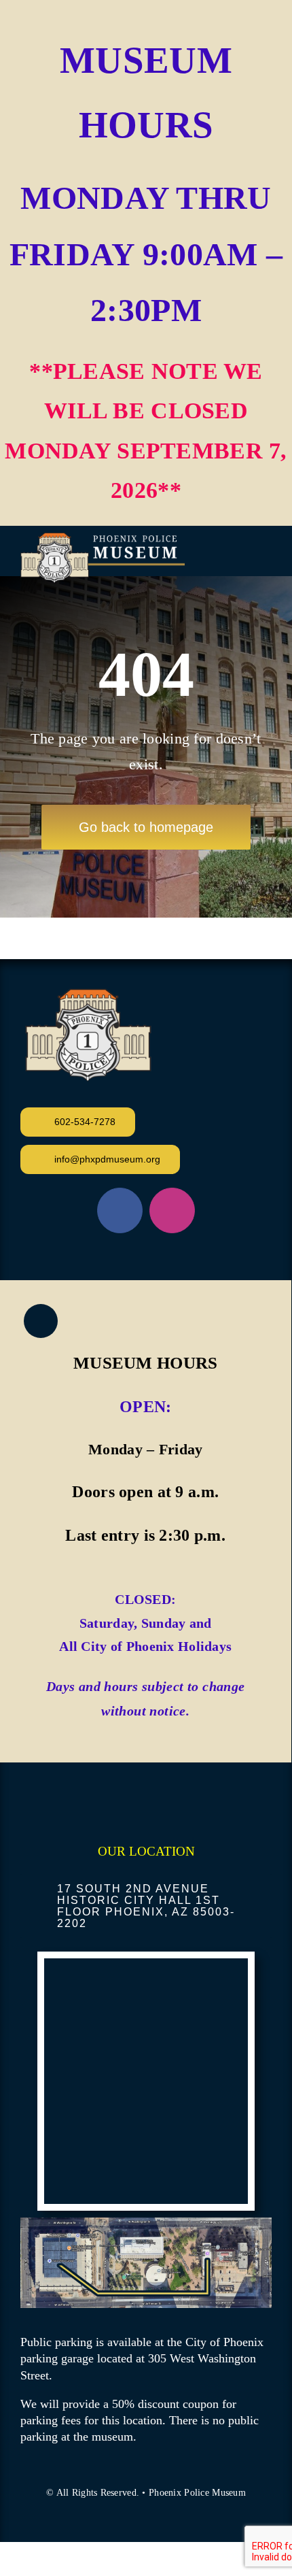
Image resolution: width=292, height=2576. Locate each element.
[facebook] (120, 1210)
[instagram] (172, 1210)
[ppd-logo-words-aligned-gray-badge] (103, 539)
